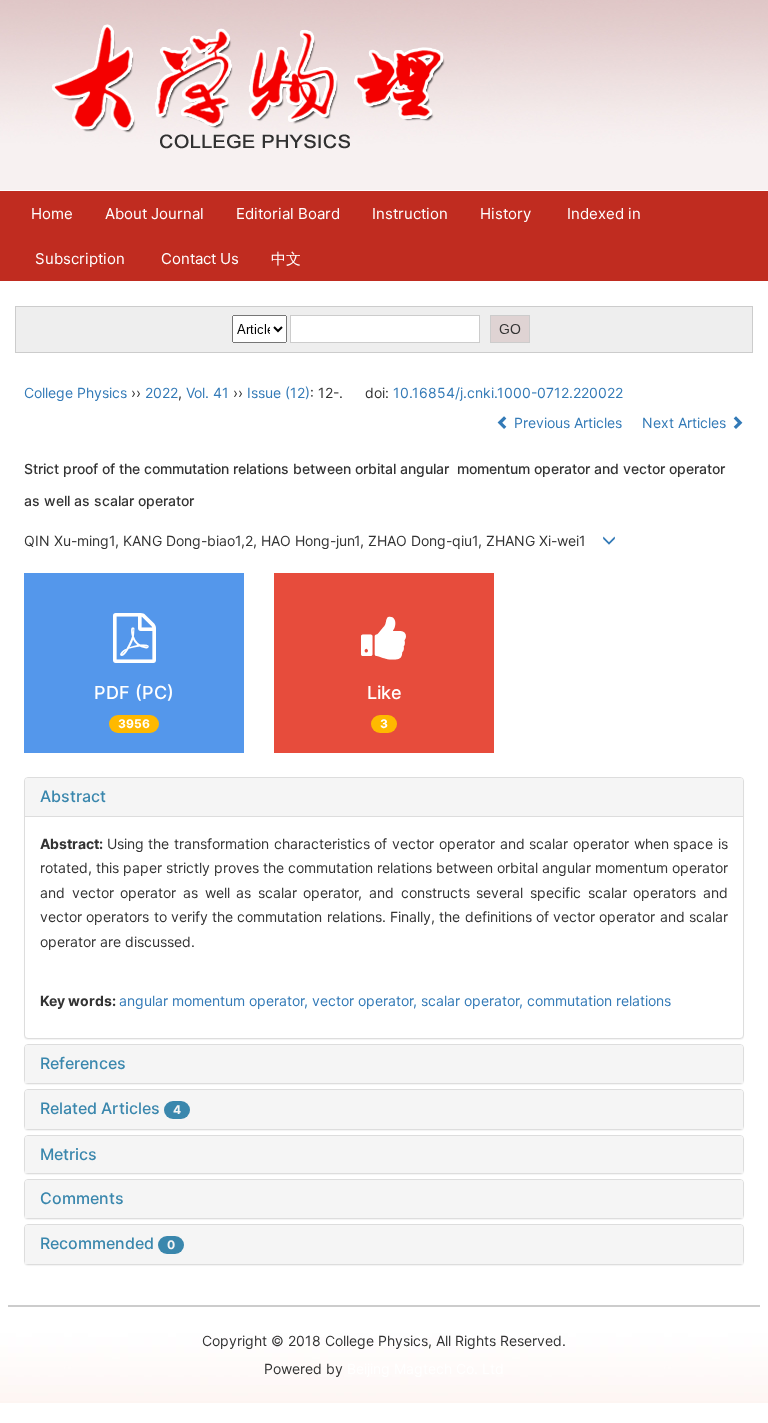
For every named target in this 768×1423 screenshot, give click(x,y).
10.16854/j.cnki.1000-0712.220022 (508, 392)
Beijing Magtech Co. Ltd (425, 1368)
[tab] (384, 797)
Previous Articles (568, 422)
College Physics (75, 392)
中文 (286, 258)
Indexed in (604, 213)
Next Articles (686, 422)
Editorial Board (288, 213)
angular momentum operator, (215, 1000)
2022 (161, 392)
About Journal (154, 213)
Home (52, 213)
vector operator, (366, 1000)
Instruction (410, 213)
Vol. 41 (207, 392)
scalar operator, (474, 1000)
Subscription (80, 258)
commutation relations (599, 1000)
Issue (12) (278, 392)
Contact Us (200, 258)
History (505, 213)
